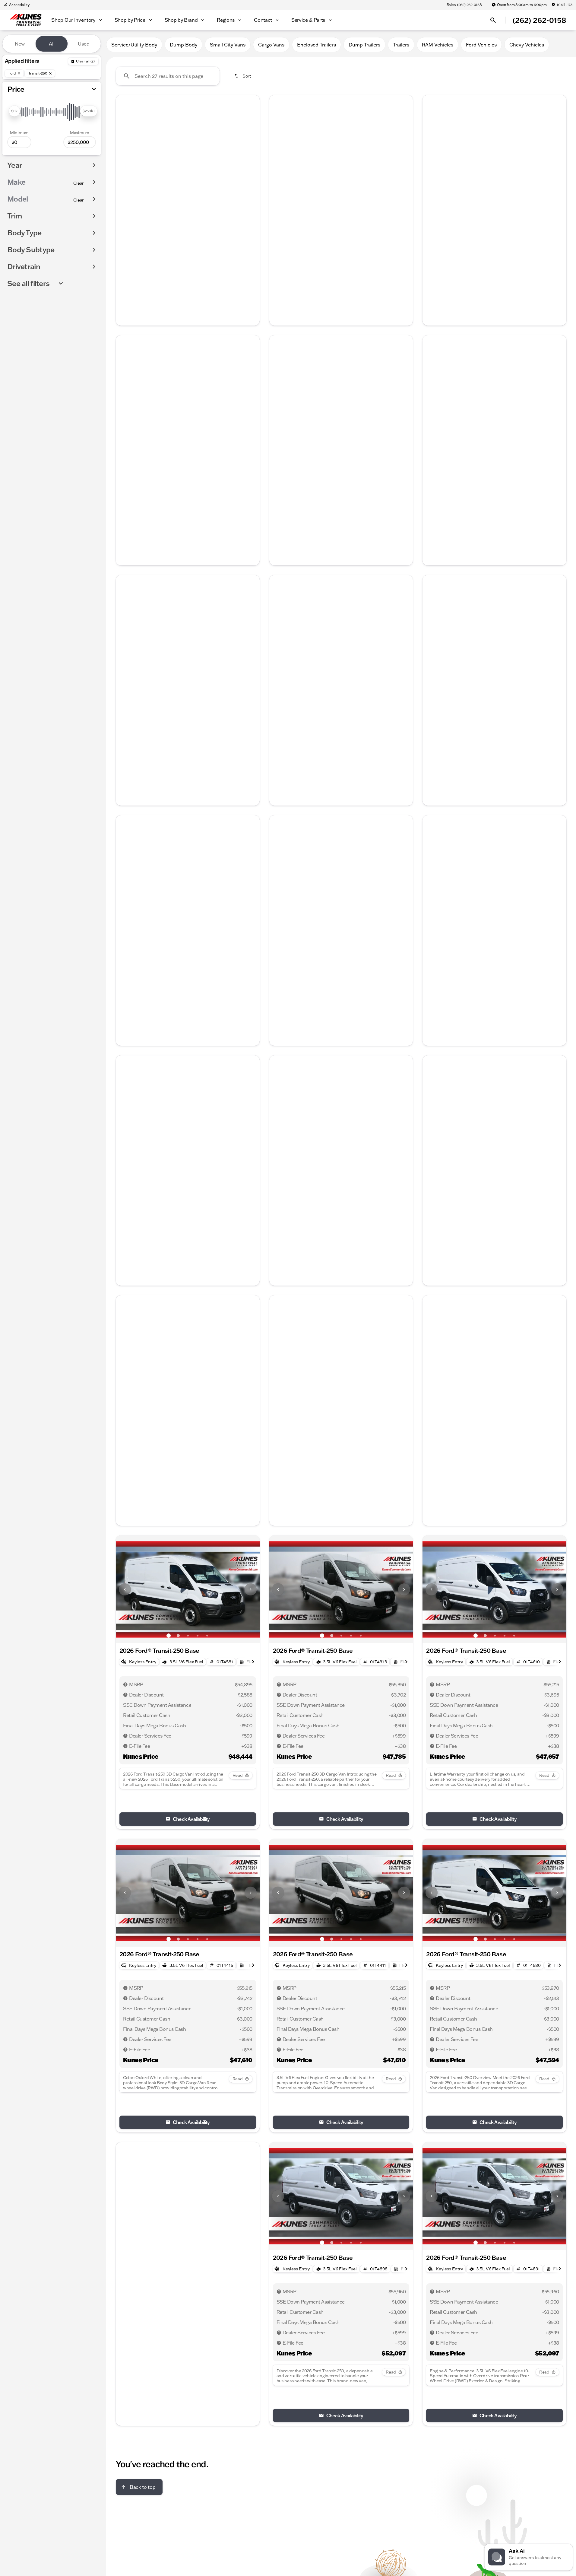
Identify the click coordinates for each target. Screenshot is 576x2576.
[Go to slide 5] (207, 195)
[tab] (154, 243)
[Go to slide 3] (188, 195)
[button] (127, 149)
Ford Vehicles (481, 45)
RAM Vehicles (438, 45)
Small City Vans (228, 45)
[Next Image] (251, 149)
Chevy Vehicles (527, 45)
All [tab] (52, 44)
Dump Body (184, 45)
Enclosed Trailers (316, 45)
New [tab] (20, 44)
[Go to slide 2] (178, 195)
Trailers (401, 45)
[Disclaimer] (432, 1244)
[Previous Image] (125, 149)
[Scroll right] (253, 221)
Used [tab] (84, 44)
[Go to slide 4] (198, 195)
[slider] (14, 111)
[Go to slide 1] (169, 195)
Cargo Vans (271, 45)
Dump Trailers (364, 45)
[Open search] (493, 20)
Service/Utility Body (134, 45)
